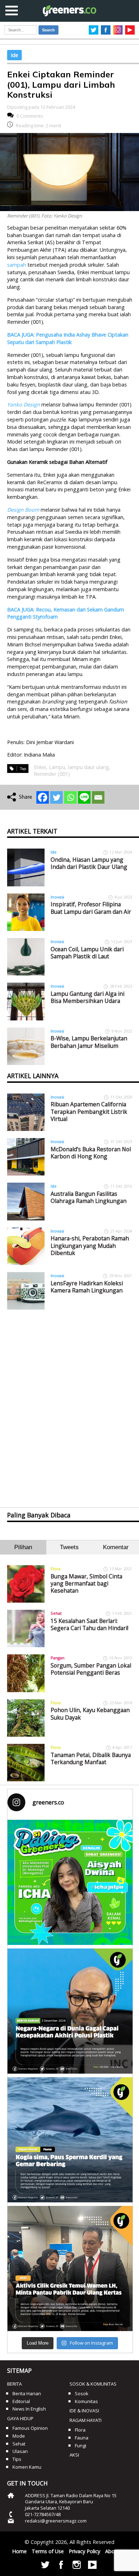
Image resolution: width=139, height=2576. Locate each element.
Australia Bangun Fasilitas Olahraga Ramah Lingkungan (89, 1197)
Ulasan (20, 2451)
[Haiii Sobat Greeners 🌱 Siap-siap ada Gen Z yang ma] (70, 1882)
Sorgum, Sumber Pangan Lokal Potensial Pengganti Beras (91, 1669)
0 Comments (30, 116)
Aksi (74, 2455)
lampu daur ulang (89, 767)
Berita (14, 2384)
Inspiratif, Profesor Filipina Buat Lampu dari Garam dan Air (91, 908)
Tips (17, 2459)
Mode (19, 2436)
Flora (56, 1569)
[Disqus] (70, 1402)
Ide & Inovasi (84, 2411)
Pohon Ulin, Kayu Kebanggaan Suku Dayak (90, 1714)
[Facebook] (43, 797)
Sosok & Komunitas (93, 2384)
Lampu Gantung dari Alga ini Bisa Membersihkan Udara (87, 997)
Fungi (81, 2446)
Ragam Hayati (86, 2420)
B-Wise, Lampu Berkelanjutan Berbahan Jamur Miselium (89, 1042)
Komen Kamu (27, 2467)
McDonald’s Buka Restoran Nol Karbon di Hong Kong (91, 1153)
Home (19, 2551)
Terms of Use (48, 2551)
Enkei (40, 767)
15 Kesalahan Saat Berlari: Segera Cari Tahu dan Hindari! (89, 1624)
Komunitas (86, 2401)
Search (48, 30)
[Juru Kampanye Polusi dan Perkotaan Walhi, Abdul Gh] (70, 2011)
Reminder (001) (52, 774)
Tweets (69, 1547)
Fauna (82, 2438)
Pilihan (23, 1547)
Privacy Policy (84, 2551)
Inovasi (57, 897)
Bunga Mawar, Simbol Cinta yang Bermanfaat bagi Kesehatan (86, 1584)
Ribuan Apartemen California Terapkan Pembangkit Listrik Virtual (89, 1112)
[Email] (98, 797)
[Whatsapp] (70, 797)
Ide (14, 55)
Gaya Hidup (20, 2418)
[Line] (84, 797)
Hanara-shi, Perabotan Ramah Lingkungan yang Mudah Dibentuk (90, 1246)
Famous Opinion (30, 2428)
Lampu (57, 767)
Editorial (21, 2401)
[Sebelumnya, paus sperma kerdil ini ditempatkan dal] (70, 2140)
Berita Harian (27, 2393)
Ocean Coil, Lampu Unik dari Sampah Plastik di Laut (87, 953)
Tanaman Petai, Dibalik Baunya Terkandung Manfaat (91, 1758)
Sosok (82, 2393)
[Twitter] (56, 797)
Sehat (56, 1613)
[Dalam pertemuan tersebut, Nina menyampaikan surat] (70, 2268)
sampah (17, 265)
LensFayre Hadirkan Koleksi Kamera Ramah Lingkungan (87, 1287)
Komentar (116, 1547)
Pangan (58, 1658)
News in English (29, 2409)
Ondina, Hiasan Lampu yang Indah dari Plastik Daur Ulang (89, 863)
